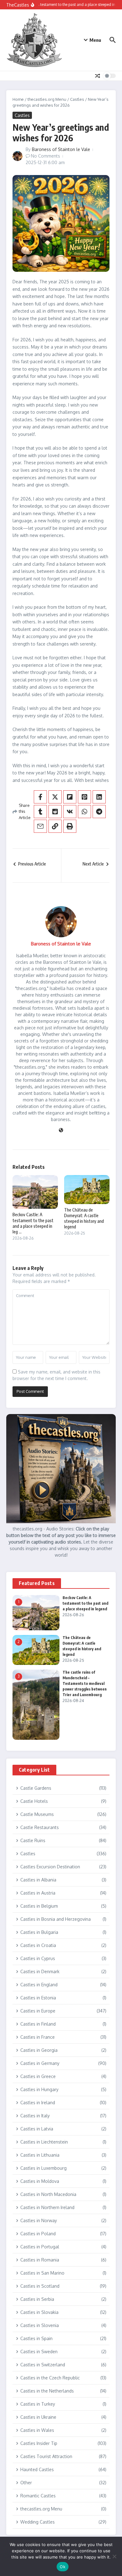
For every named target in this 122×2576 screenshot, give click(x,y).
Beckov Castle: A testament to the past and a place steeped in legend (85, 1603)
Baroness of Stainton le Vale (61, 149)
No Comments (46, 156)
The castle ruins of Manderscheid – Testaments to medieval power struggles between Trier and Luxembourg (85, 1683)
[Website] (61, 1131)
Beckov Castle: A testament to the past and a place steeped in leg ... (33, 1223)
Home (18, 99)
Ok (63, 2567)
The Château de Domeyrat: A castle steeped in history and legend (84, 1218)
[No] (114, 2556)
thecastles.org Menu (47, 99)
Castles (77, 99)
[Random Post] (98, 76)
